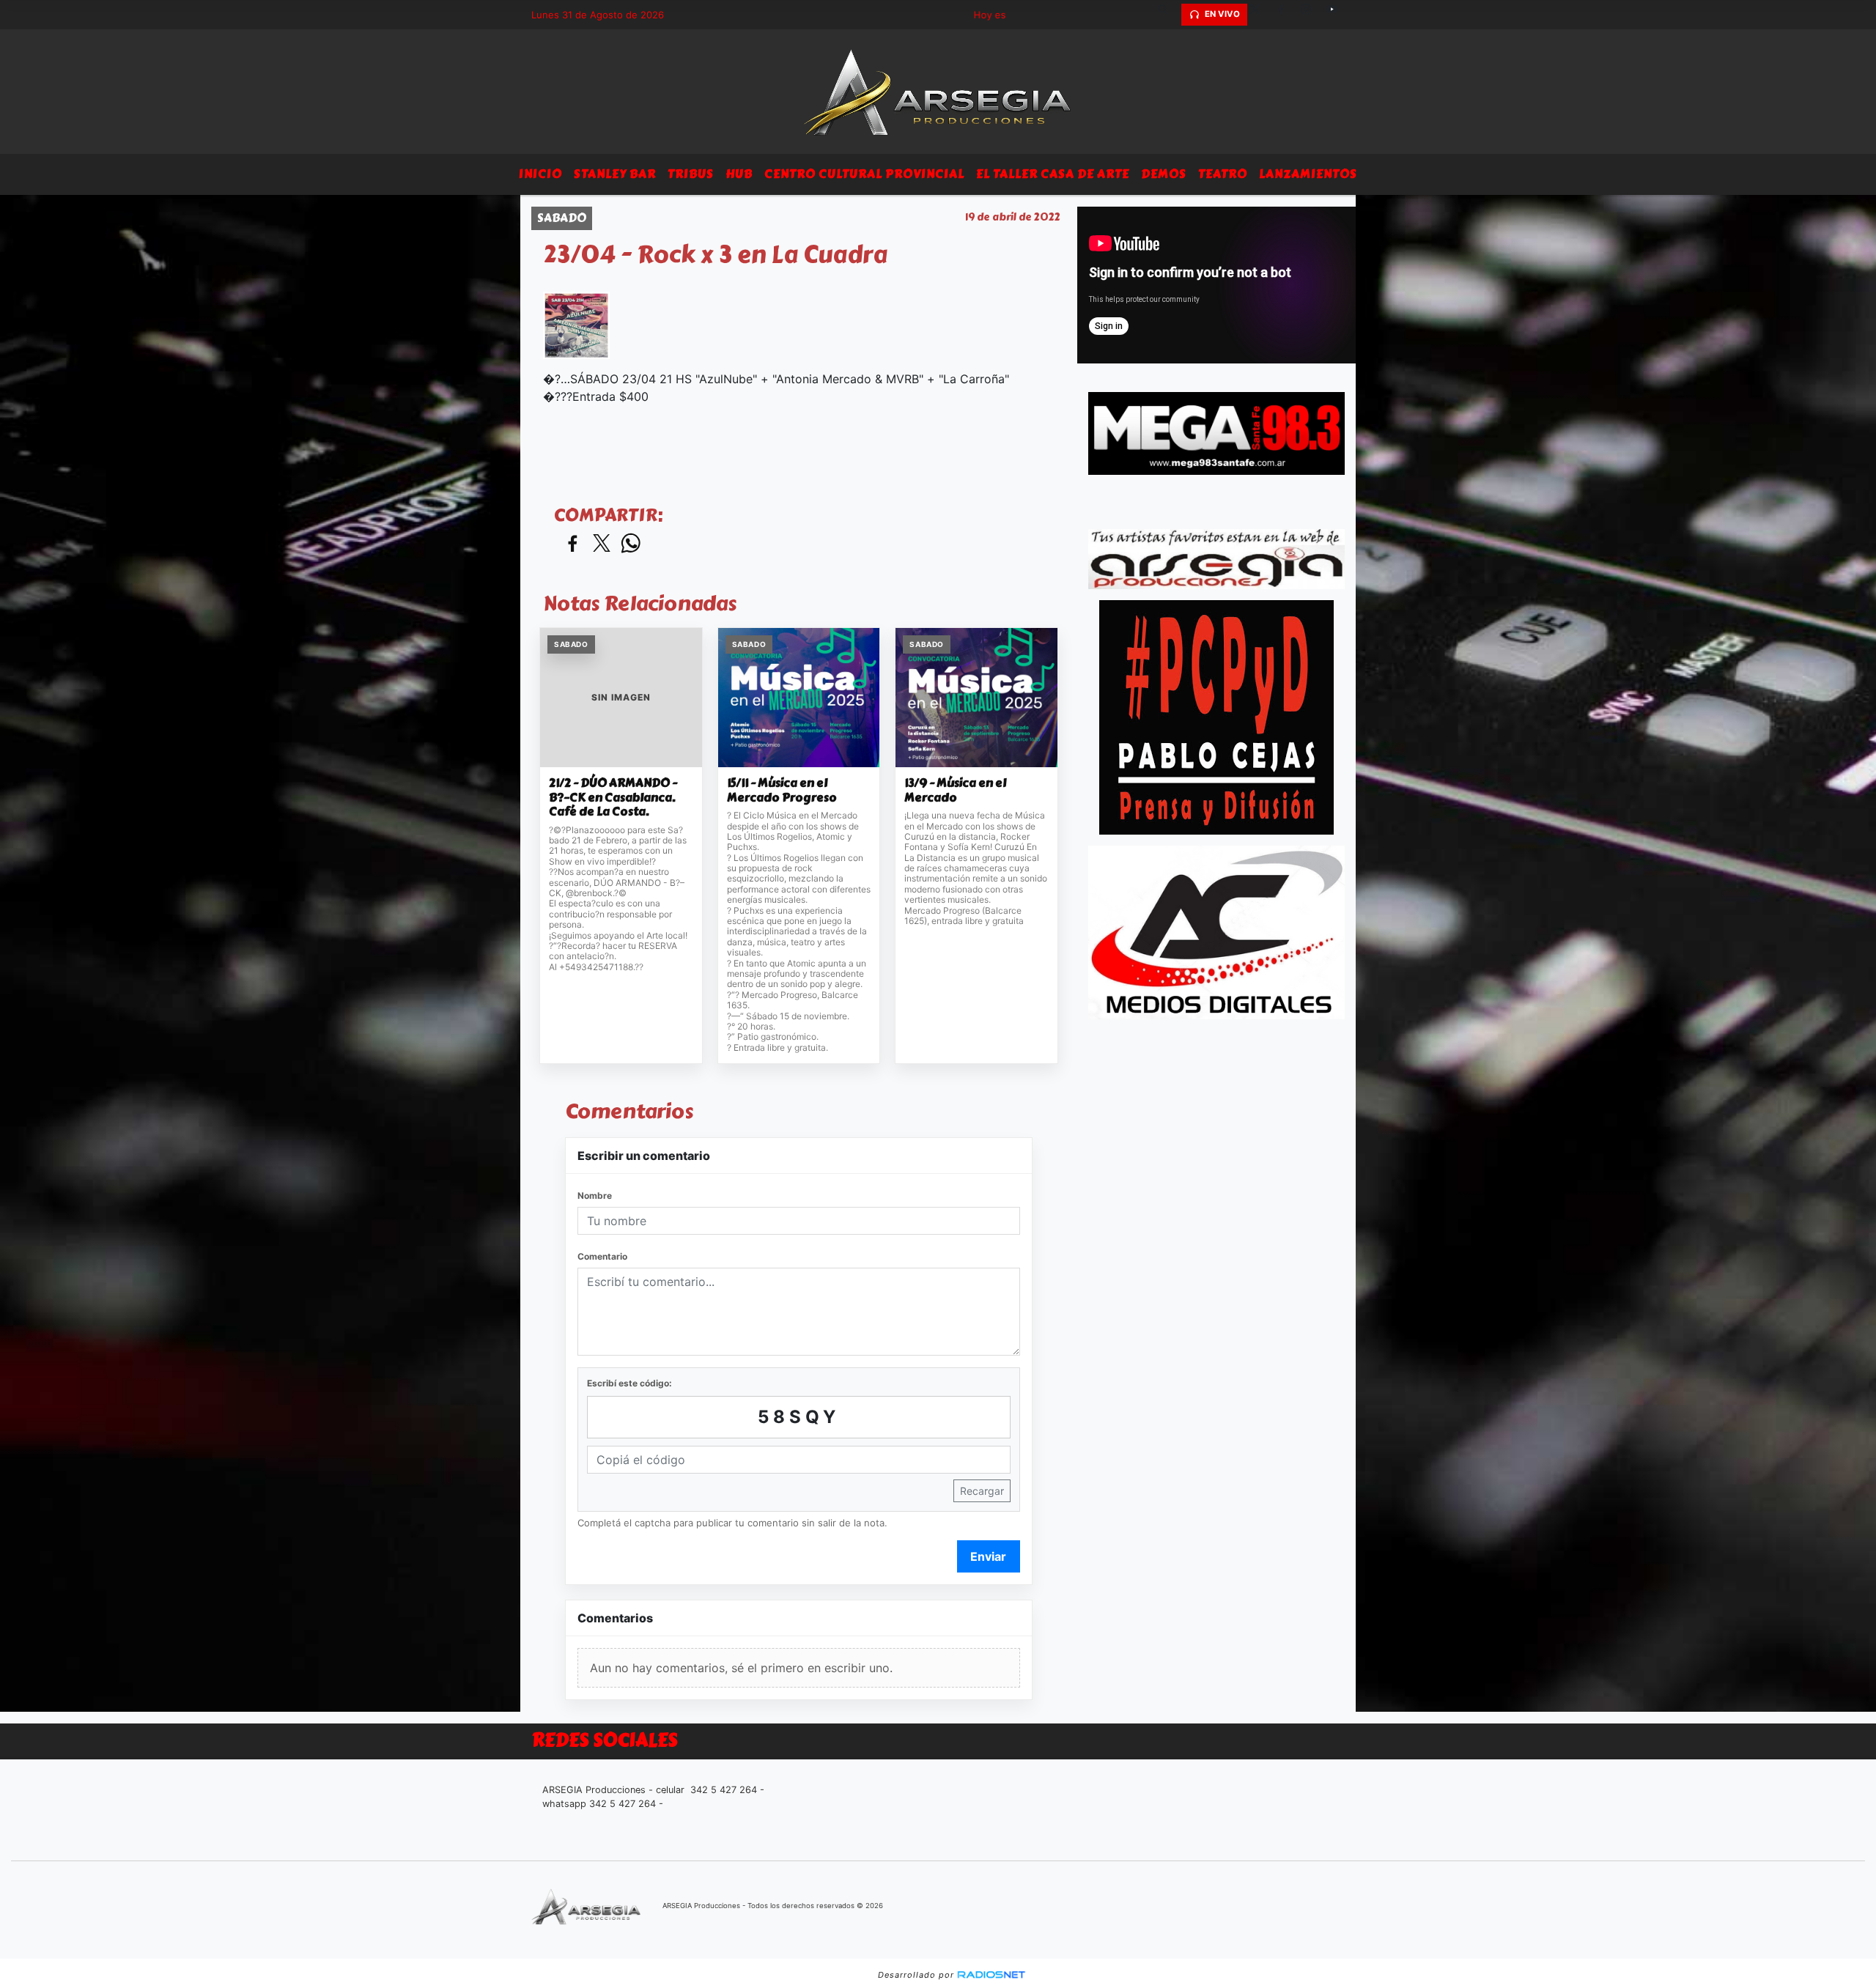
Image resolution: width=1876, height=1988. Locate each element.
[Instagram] (1312, 15)
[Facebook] (1286, 15)
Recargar (982, 1491)
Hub (739, 174)
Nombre (595, 1196)
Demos (1164, 174)
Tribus (691, 174)
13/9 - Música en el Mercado (955, 790)
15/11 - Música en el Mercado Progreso (782, 790)
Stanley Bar (615, 174)
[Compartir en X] (602, 544)
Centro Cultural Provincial (864, 174)
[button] (1168, 15)
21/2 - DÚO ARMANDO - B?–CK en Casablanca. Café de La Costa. (613, 798)
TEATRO (1223, 174)
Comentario (602, 1256)
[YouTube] (1337, 15)
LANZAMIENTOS (1308, 174)
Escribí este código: (629, 1383)
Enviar (988, 1556)
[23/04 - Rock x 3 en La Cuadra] (576, 325)
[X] (1260, 15)
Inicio (540, 174)
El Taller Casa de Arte (1053, 174)
